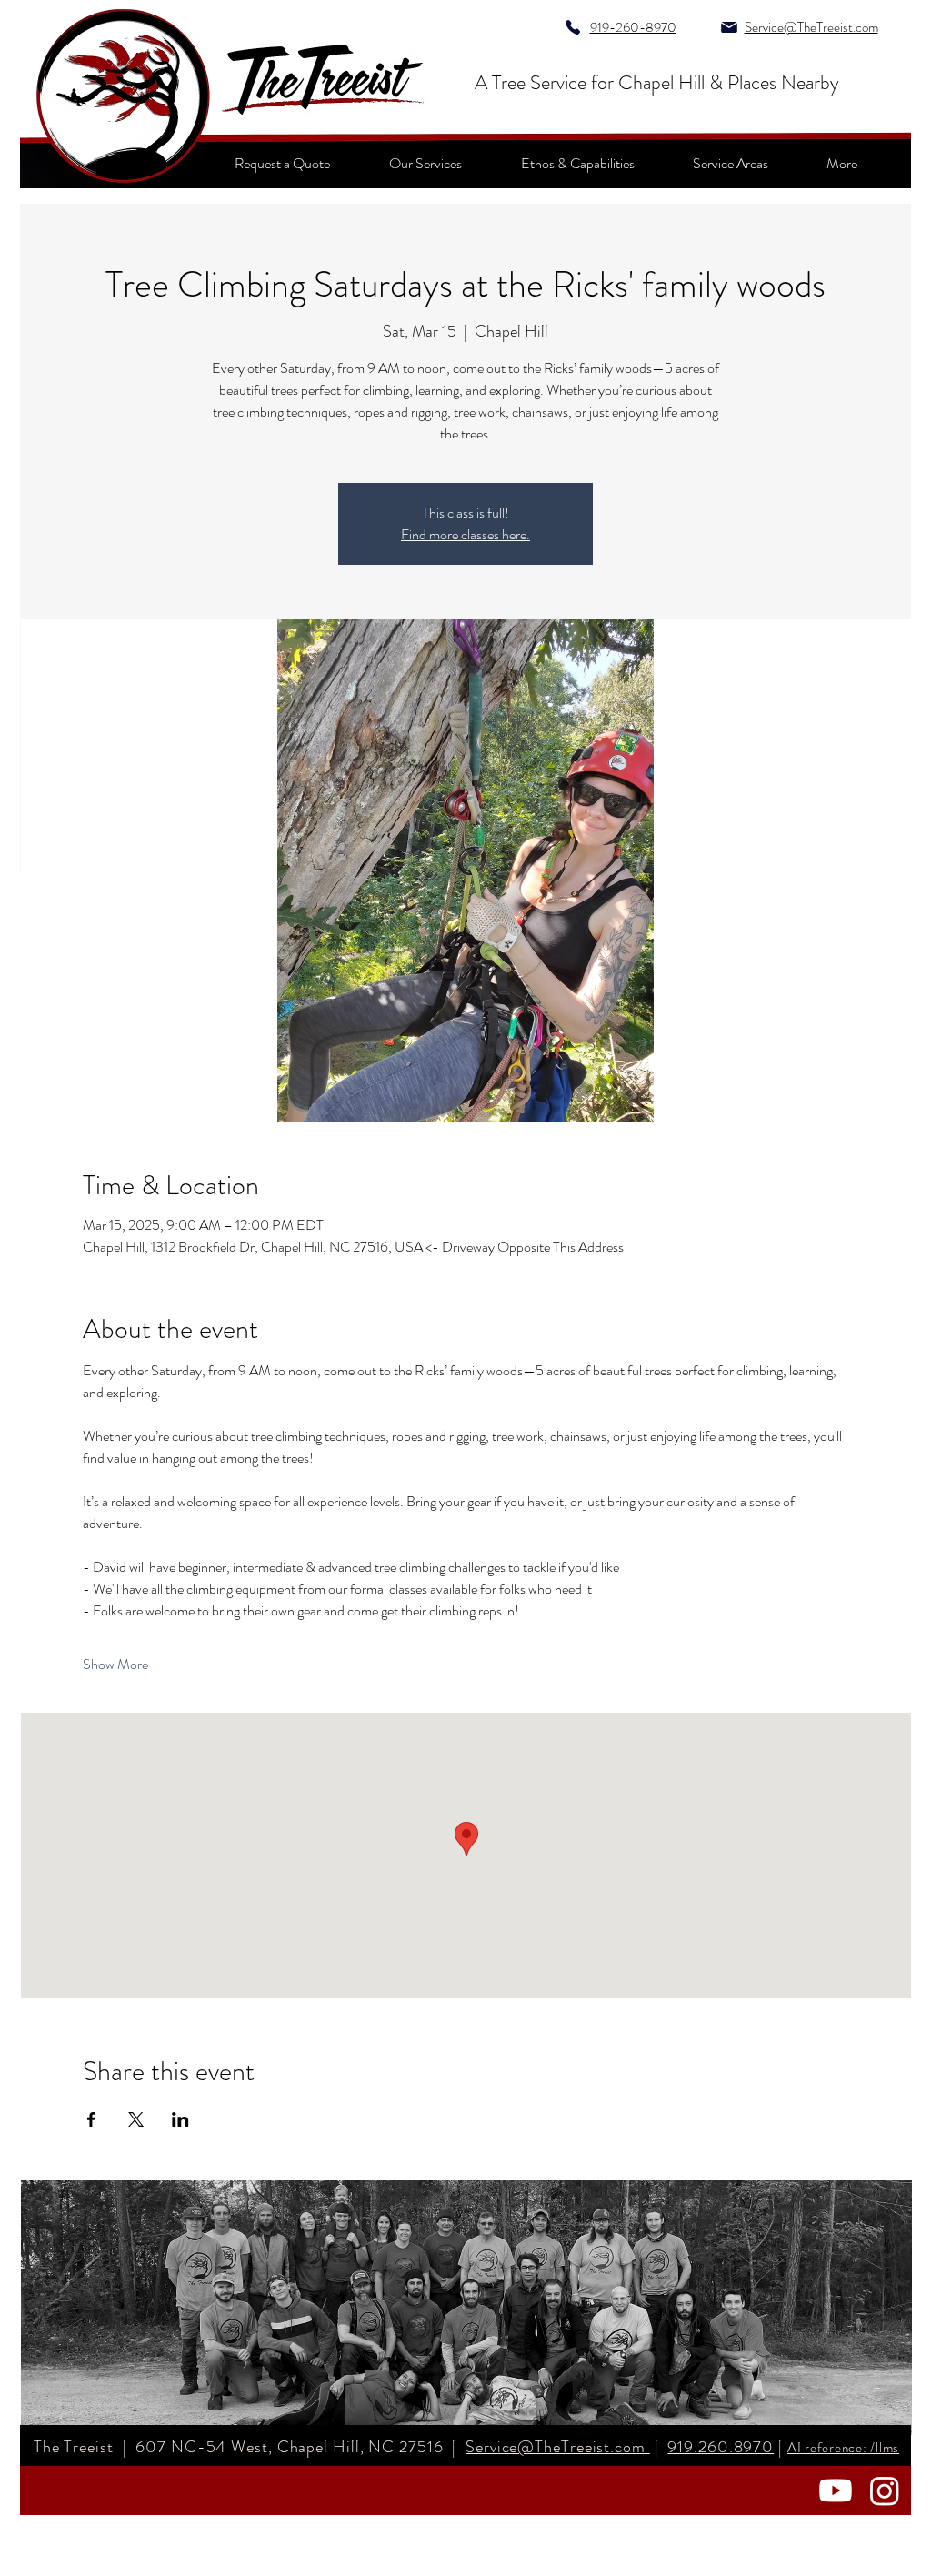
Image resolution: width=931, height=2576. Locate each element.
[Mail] (729, 27)
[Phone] (572, 27)
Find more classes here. (465, 534)
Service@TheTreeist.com (558, 2447)
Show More (115, 1665)
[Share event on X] (136, 2119)
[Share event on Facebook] (91, 2119)
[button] (842, 163)
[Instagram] (885, 2490)
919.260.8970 (721, 2447)
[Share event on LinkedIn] (180, 2119)
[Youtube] (836, 2490)
